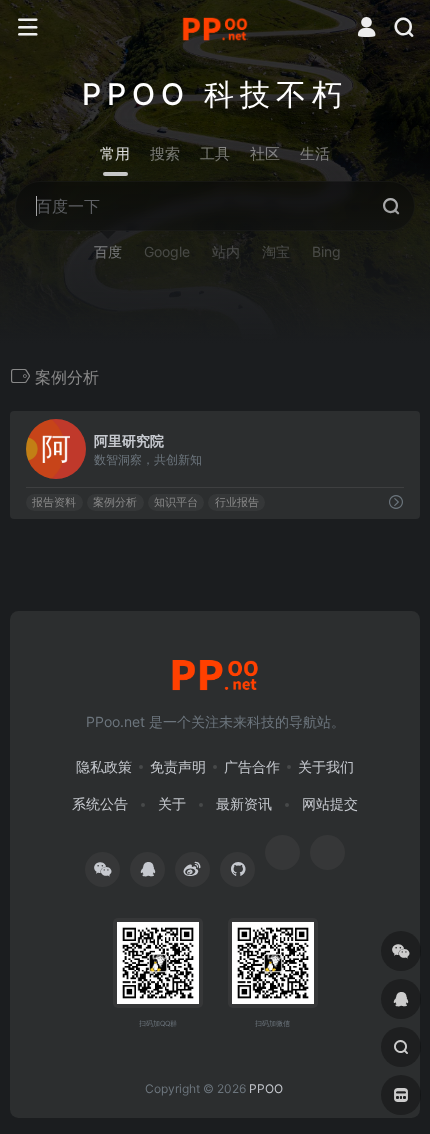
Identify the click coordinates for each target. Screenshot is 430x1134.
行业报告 (237, 502)
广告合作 (252, 766)
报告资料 (54, 502)
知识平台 (176, 502)
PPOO (266, 1088)
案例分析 (115, 502)
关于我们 (326, 766)
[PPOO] (215, 28)
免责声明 (178, 766)
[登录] (366, 29)
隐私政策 (104, 766)
